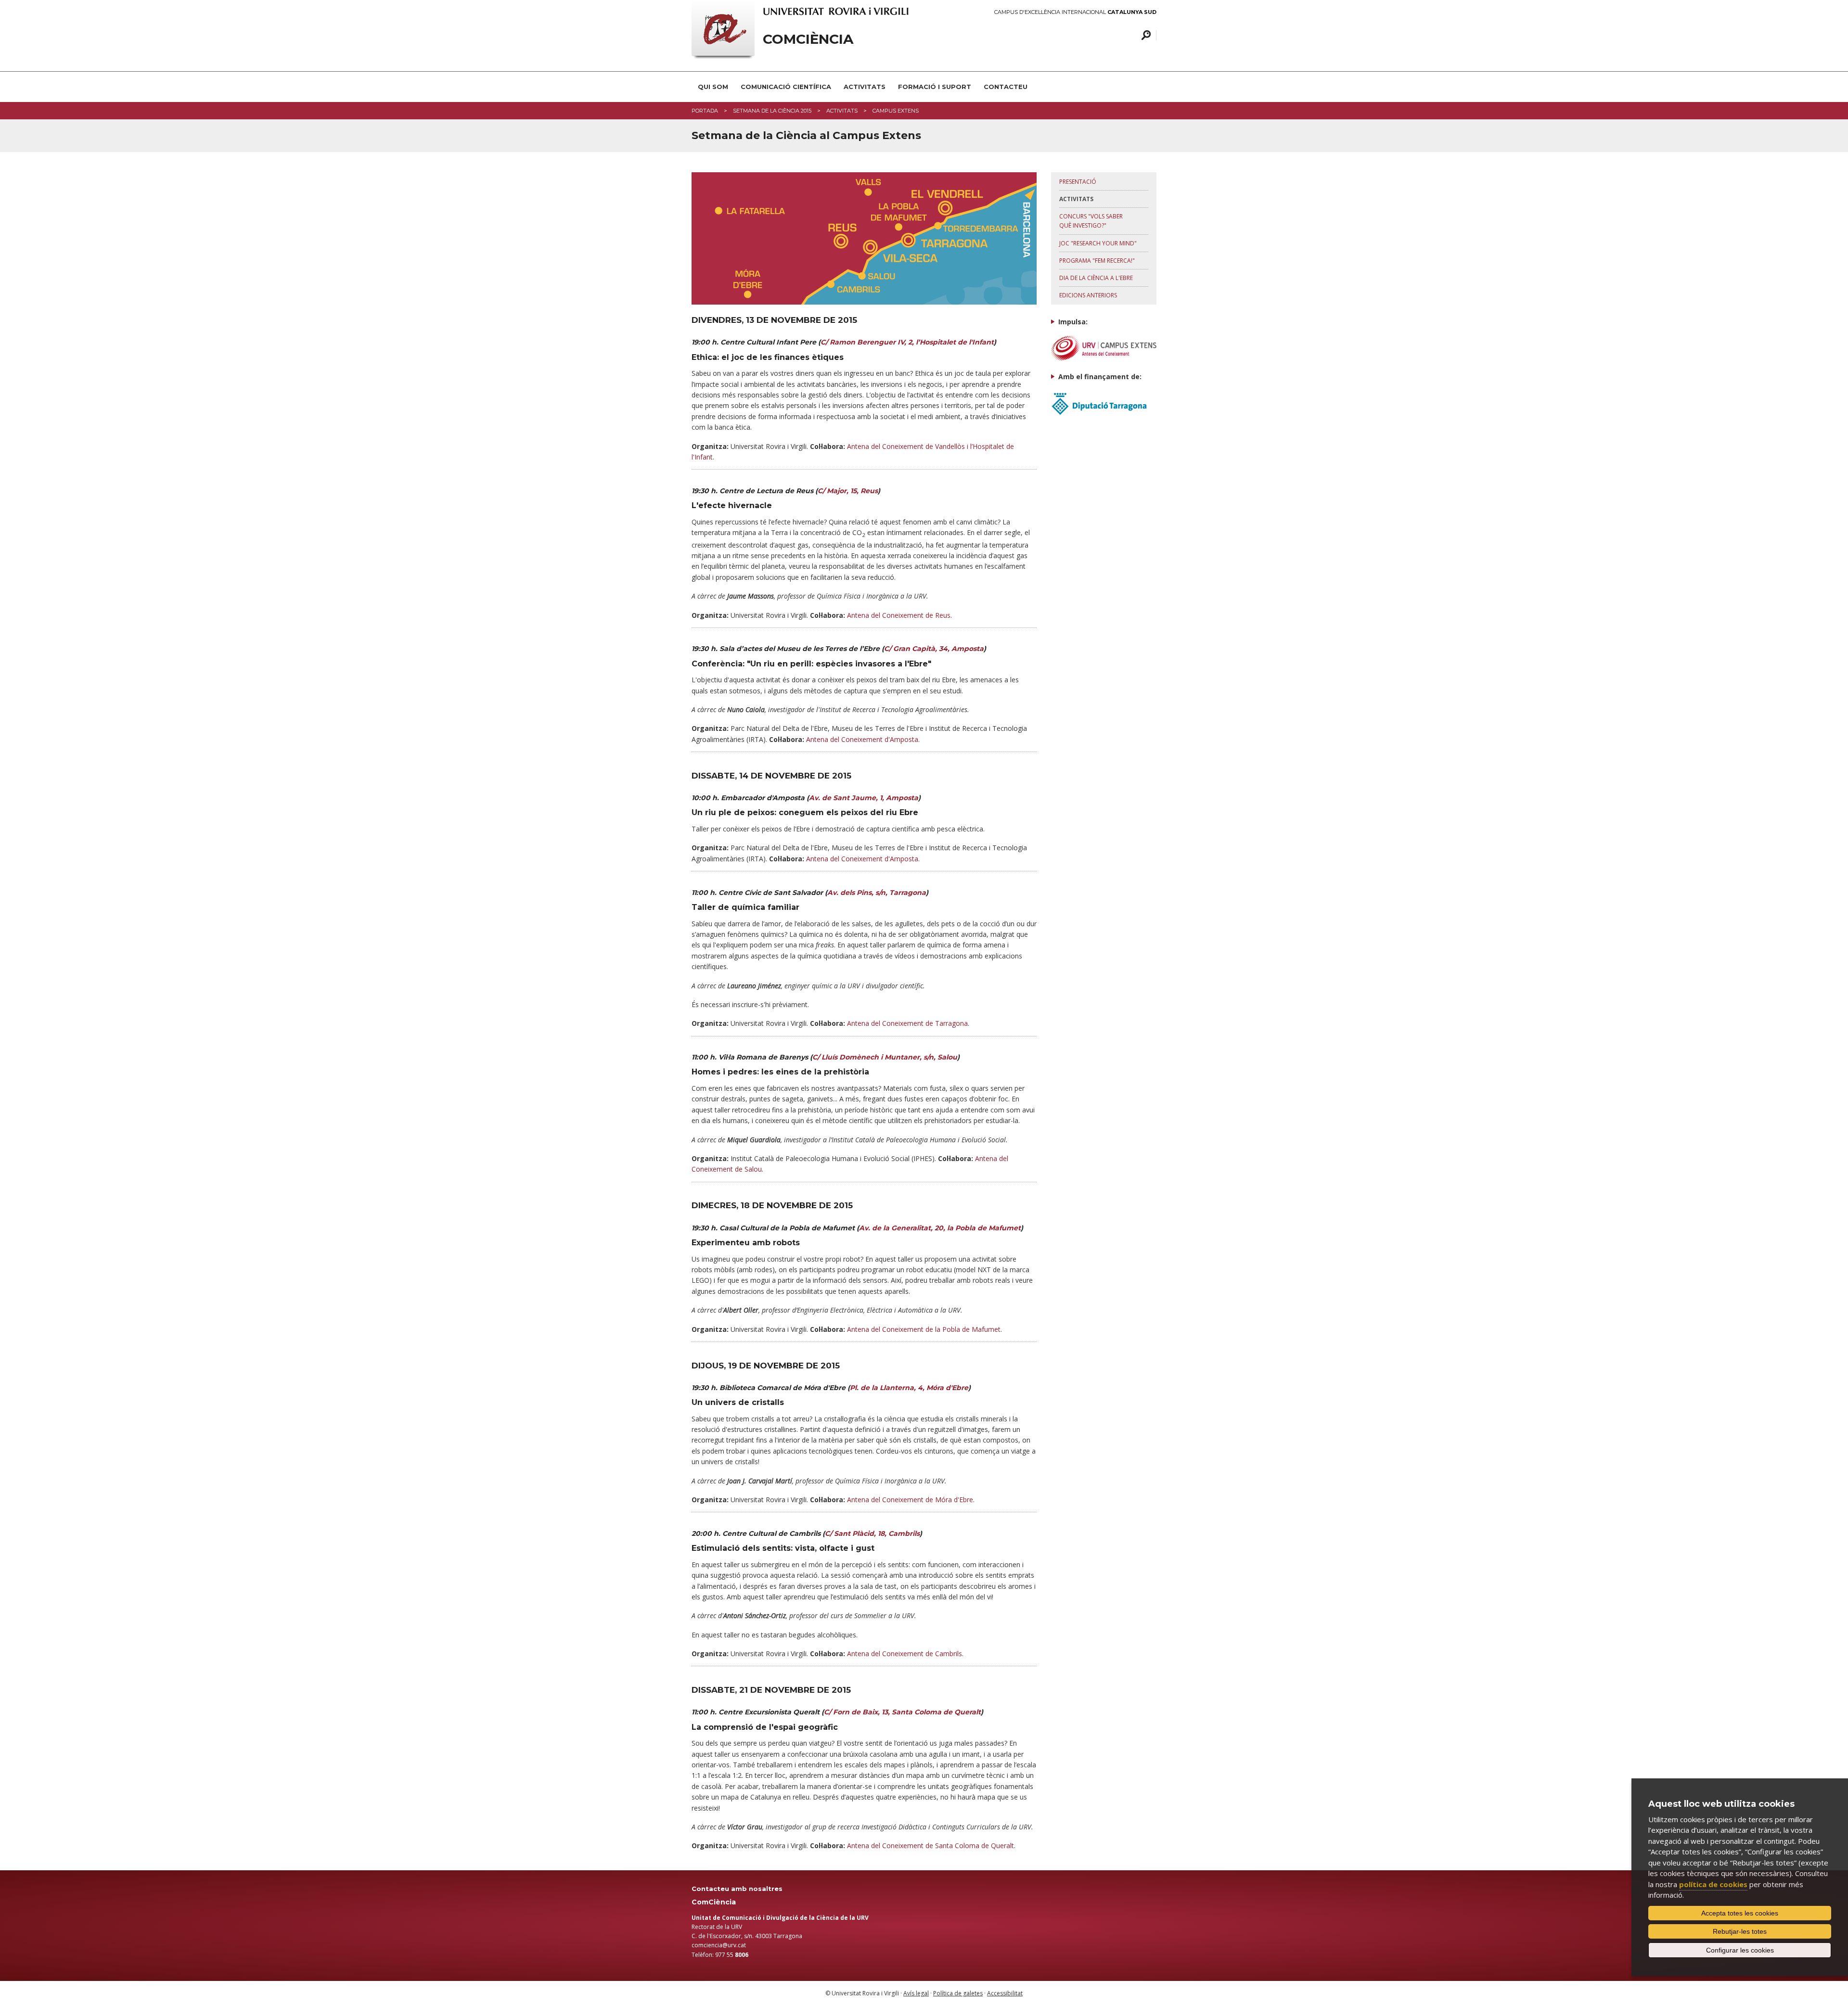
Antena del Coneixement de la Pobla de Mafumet (924, 1329)
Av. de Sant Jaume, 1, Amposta (864, 798)
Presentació (1078, 182)
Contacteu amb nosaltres (737, 1889)
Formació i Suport (935, 87)
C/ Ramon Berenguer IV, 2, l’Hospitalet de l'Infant (907, 342)
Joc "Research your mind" (1098, 243)
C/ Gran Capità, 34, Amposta (934, 649)
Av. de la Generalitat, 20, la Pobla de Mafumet (940, 1228)
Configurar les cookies (1740, 1950)
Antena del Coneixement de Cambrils (905, 1654)
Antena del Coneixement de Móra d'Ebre (910, 1500)
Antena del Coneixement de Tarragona (907, 1023)
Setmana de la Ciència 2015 (772, 111)
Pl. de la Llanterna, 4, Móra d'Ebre (909, 1388)
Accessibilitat (1005, 1993)
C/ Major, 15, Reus (848, 491)
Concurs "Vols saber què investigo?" (1091, 221)
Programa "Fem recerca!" (1097, 261)
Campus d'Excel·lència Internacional (1075, 12)
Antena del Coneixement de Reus (899, 615)
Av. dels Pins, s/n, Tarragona (877, 893)
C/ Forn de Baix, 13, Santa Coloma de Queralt (902, 1712)
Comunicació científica (786, 87)
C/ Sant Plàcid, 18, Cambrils (872, 1533)
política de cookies (1713, 1884)
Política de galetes (958, 1993)
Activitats (865, 87)
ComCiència (808, 39)
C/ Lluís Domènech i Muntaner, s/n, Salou (885, 1057)
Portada (705, 111)
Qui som (713, 87)
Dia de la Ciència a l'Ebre (1096, 278)
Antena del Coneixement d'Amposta (862, 739)
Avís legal (916, 1993)
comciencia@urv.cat (719, 1945)
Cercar (1145, 35)
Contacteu (1006, 87)
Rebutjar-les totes (1740, 1931)
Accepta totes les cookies (1740, 1913)
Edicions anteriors (1088, 295)
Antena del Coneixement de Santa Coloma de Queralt (930, 1845)
